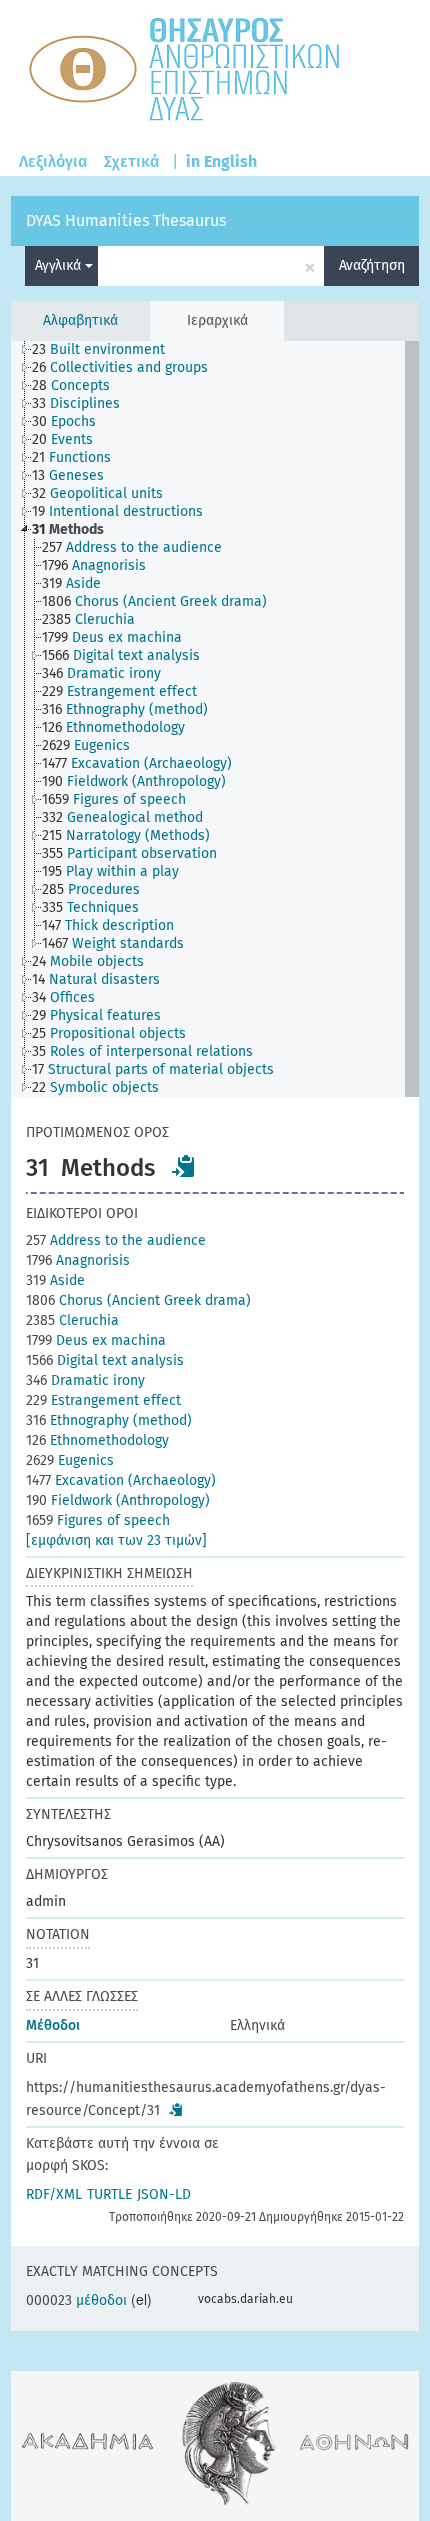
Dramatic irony (85, 1380)
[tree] (215, 719)
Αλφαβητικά (80, 320)
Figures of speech (98, 1520)
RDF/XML (54, 2194)
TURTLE (109, 2194)
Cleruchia (72, 1320)
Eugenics (70, 1460)
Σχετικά (132, 161)
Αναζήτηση (372, 265)
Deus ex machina (96, 1340)
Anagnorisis (78, 1260)
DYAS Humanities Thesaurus (126, 220)
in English (221, 161)
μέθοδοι (76, 2300)
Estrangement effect (103, 1400)
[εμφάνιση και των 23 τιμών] (116, 1540)
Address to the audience (116, 1240)
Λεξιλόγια (53, 161)
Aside (55, 1280)
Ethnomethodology (97, 1440)
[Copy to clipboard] (184, 1166)
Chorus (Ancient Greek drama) (138, 1300)
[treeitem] (107, 350)
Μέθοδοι (53, 2025)
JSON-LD (164, 2194)
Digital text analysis (105, 1360)
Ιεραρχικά (217, 320)
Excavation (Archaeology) (121, 1480)
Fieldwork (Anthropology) (118, 1500)
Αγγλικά (60, 265)
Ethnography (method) (109, 1420)
